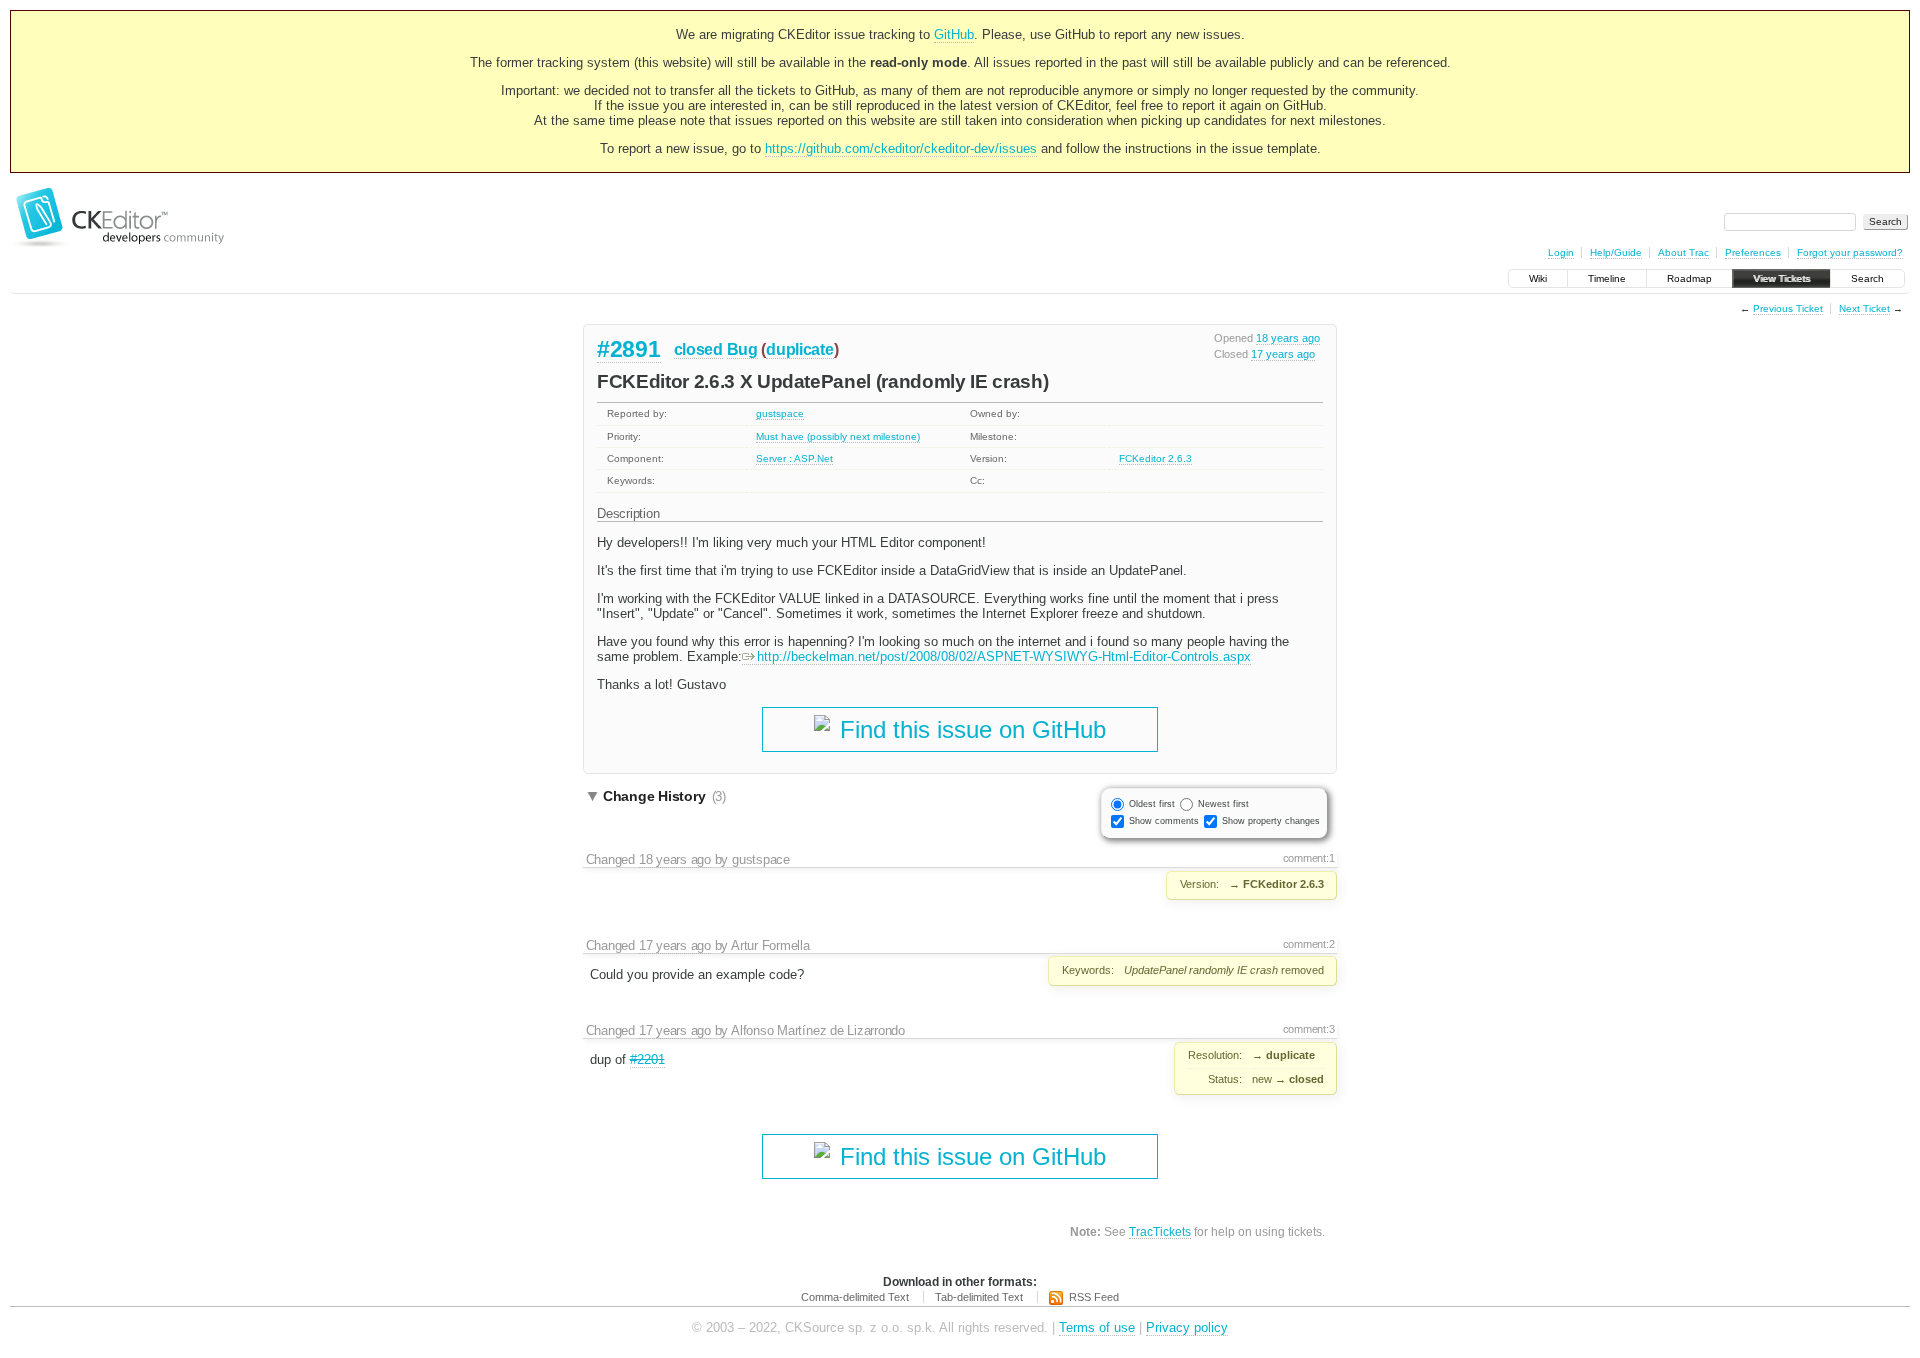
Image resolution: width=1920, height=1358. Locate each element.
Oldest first (1152, 804)
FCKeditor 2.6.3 (1155, 458)
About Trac (1683, 252)
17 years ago (1283, 354)
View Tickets (1781, 278)
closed (698, 349)
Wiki (1538, 278)
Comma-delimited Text (855, 1297)
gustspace (780, 413)
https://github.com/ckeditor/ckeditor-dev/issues (901, 148)
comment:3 (1309, 1029)
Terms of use (1097, 1327)
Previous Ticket (1788, 308)
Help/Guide (1616, 252)
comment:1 (1309, 858)
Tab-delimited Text (979, 1297)
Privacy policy (1187, 1327)
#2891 (629, 349)
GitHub (954, 34)
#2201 (647, 1059)
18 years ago (1288, 338)
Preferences (1753, 252)
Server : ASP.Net (794, 458)
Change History (664, 796)
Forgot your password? (1850, 252)
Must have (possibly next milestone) (838, 436)
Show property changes (1271, 821)
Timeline (1607, 278)
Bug (742, 349)
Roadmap (1689, 278)
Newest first (1223, 804)
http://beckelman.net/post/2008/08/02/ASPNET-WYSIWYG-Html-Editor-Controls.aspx (1004, 656)
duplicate (799, 349)
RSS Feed (1094, 1297)
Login (1561, 252)
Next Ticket (1864, 308)
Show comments (1164, 821)
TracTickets (1160, 1231)
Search (1867, 278)
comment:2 (1309, 944)
